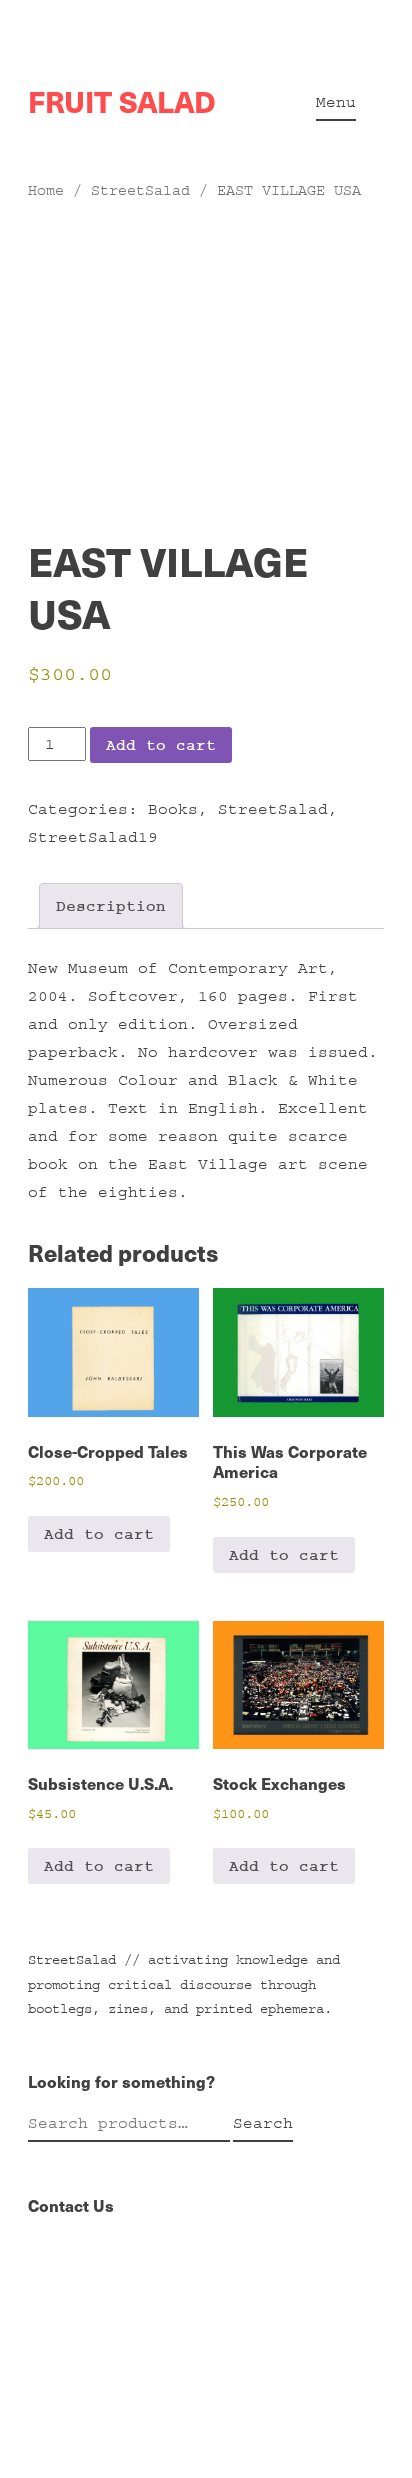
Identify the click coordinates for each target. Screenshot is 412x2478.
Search (263, 2123)
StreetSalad (140, 190)
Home (46, 190)
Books (173, 809)
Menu (336, 102)
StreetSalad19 (93, 837)
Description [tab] (111, 906)
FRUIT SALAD (122, 101)
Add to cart (161, 745)
